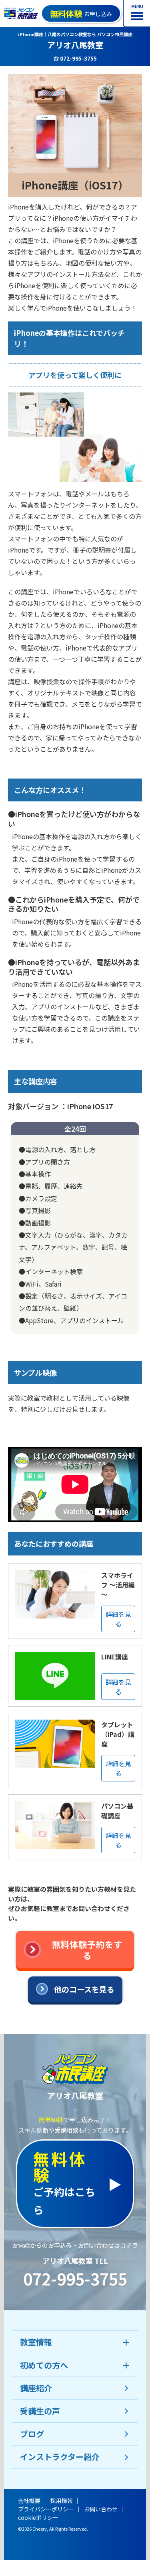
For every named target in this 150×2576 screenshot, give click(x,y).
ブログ (32, 2434)
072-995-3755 (75, 2279)
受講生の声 (40, 2411)
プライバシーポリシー (46, 2509)
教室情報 (36, 2342)
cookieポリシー (38, 2517)
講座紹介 (36, 2388)
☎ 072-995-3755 (75, 58)
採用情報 (62, 2501)
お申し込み (81, 13)
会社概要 (29, 2501)
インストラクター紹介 (60, 2457)
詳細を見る (118, 1619)
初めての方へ (44, 2365)
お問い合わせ (101, 2509)
